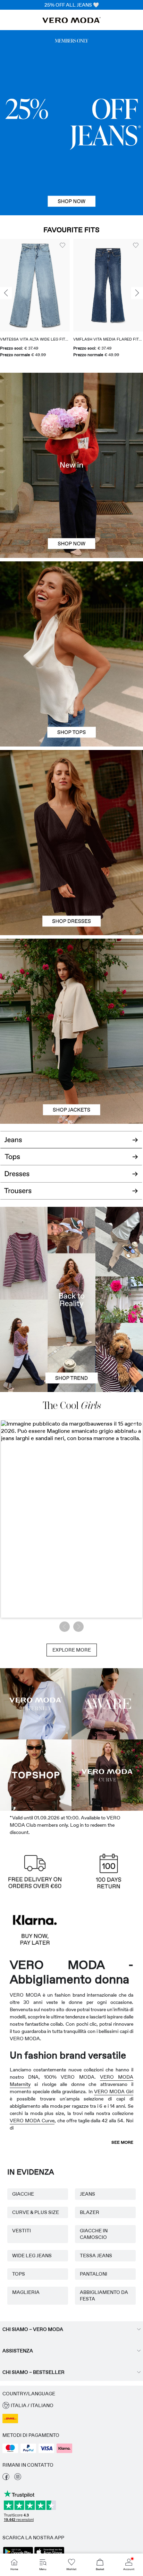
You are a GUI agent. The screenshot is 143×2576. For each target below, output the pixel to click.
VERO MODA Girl (114, 2091)
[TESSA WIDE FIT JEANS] (71, 1299)
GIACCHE (23, 2194)
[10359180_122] (71, 985)
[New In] (71, 465)
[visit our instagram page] (18, 2478)
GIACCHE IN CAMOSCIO (94, 2234)
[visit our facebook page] (6, 2478)
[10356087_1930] (71, 796)
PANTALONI (94, 2274)
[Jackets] (71, 1077)
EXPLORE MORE (72, 1650)
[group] (35, 301)
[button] (35, 285)
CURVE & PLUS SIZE (36, 2212)
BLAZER (90, 2212)
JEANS (87, 2194)
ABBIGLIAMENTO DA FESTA (104, 2295)
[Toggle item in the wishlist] (62, 245)
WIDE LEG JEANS (32, 2256)
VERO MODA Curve (32, 2121)
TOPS (19, 2274)
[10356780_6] (71, 608)
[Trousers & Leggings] (71, 1195)
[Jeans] (71, 123)
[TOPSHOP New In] (36, 1775)
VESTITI (22, 2231)
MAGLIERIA (26, 2292)
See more (122, 2142)
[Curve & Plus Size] (107, 1775)
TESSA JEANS (96, 2256)
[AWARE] (107, 1704)
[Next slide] (137, 293)
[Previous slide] (6, 293)
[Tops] (71, 700)
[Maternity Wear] (36, 1704)
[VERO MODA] (71, 21)
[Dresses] (71, 889)
